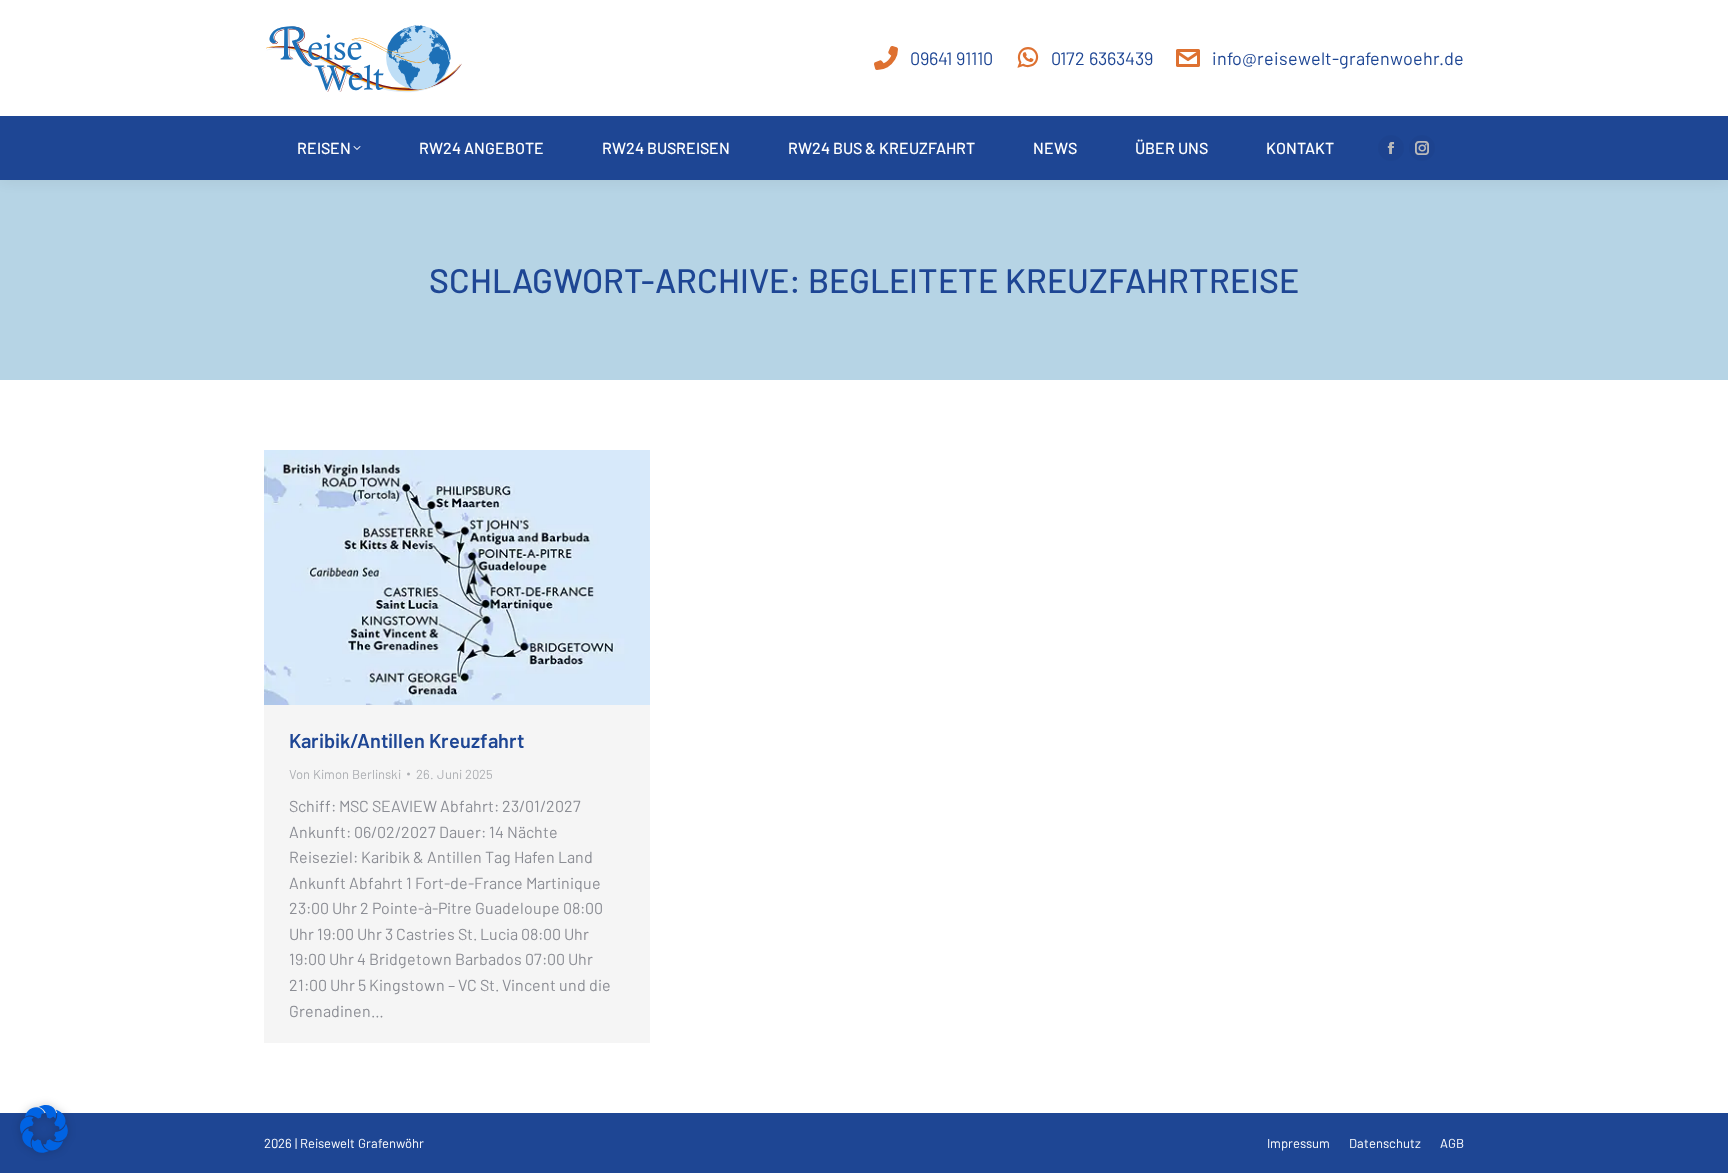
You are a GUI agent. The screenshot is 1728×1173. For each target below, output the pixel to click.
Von (345, 774)
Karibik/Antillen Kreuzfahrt (408, 740)
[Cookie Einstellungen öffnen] (44, 1146)
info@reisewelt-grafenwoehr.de (1338, 58)
